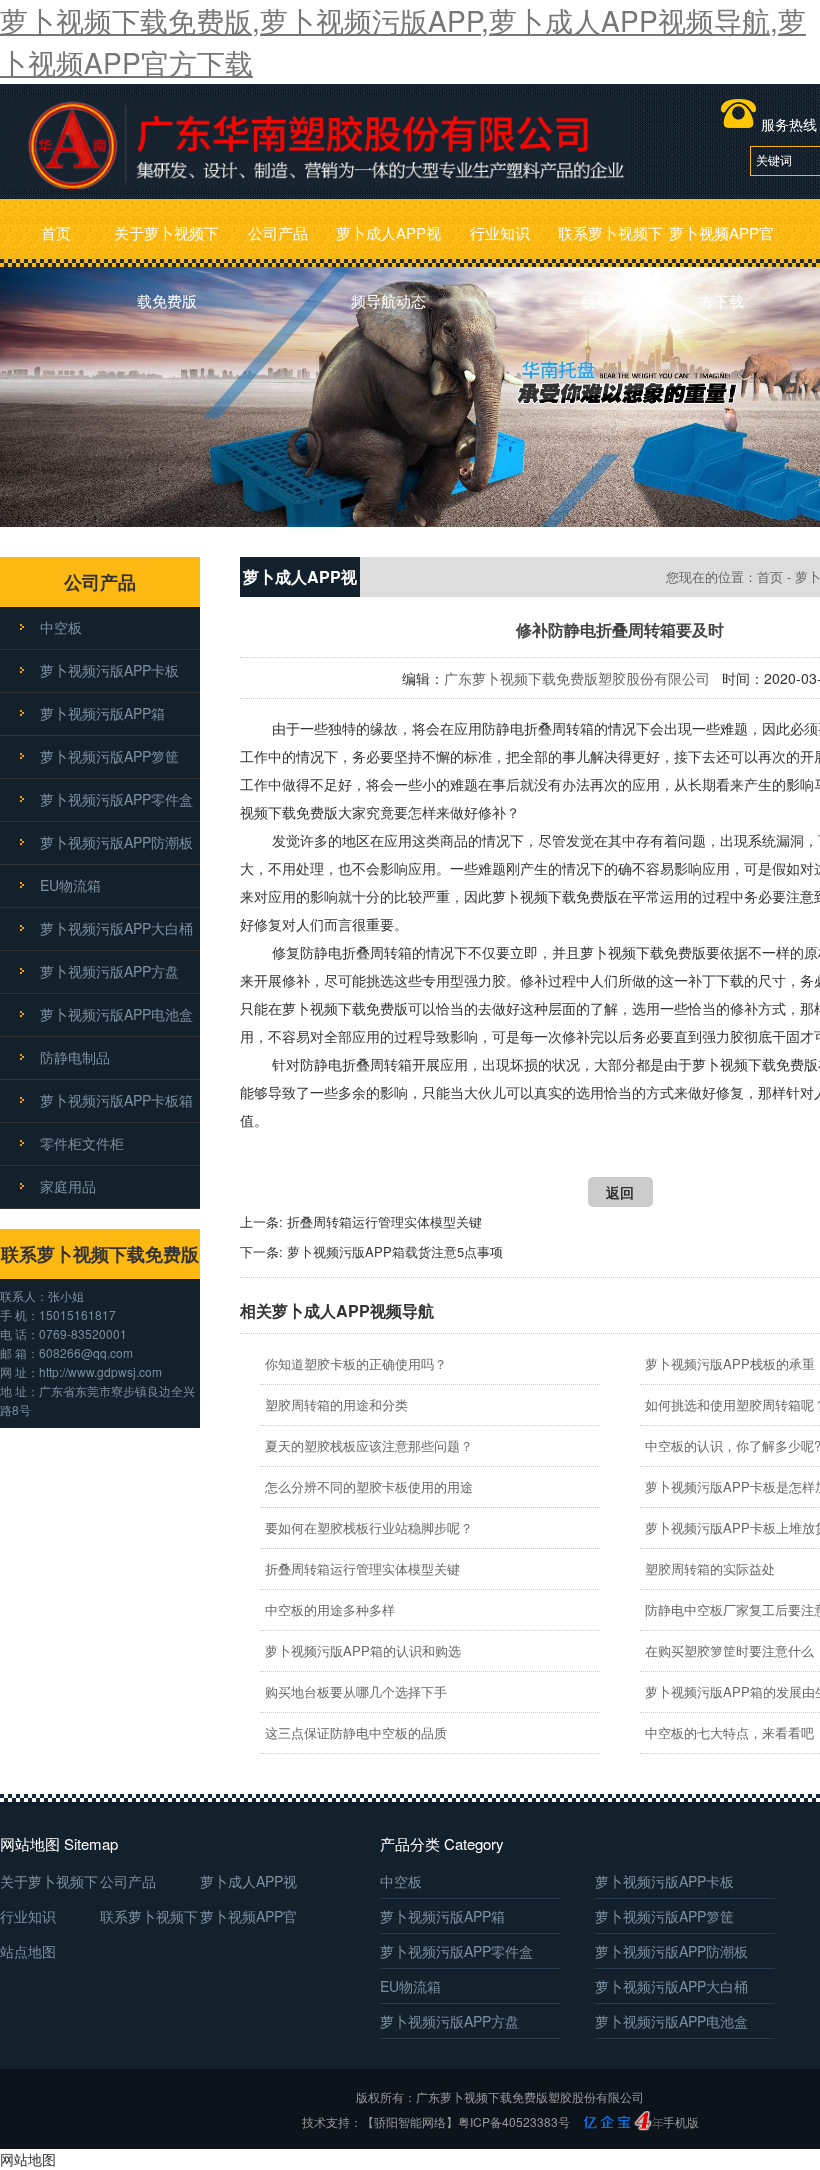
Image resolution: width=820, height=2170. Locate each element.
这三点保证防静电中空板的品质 (356, 1732)
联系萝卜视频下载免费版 (610, 244)
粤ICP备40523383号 (514, 2121)
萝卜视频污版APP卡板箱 (116, 1100)
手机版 (681, 2121)
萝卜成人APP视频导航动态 (388, 244)
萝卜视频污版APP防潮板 (116, 842)
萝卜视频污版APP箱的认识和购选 (363, 1650)
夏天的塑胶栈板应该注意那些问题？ (369, 1445)
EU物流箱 (70, 885)
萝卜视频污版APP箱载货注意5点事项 (395, 1251)
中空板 (61, 627)
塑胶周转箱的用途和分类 (336, 1404)
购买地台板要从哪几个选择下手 (356, 1691)
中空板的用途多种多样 (330, 1609)
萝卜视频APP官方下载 (721, 244)
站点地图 (28, 1951)
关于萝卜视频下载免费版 (166, 244)
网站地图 (28, 2159)
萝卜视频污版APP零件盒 (116, 799)
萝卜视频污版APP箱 (102, 713)
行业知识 (500, 232)
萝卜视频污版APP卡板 (109, 670)
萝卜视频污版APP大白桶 (116, 928)
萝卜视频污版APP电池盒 (116, 1014)
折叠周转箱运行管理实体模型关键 (384, 1221)
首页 (56, 232)
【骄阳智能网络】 (410, 2121)
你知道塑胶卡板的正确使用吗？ (356, 1363)
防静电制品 (75, 1057)
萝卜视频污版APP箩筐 (109, 756)
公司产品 (278, 232)
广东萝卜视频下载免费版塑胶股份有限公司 (577, 678)
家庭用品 (68, 1186)
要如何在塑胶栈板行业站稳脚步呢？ (369, 1527)
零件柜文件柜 (82, 1143)
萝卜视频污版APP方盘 (109, 971)
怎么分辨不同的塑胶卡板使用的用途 (369, 1486)
